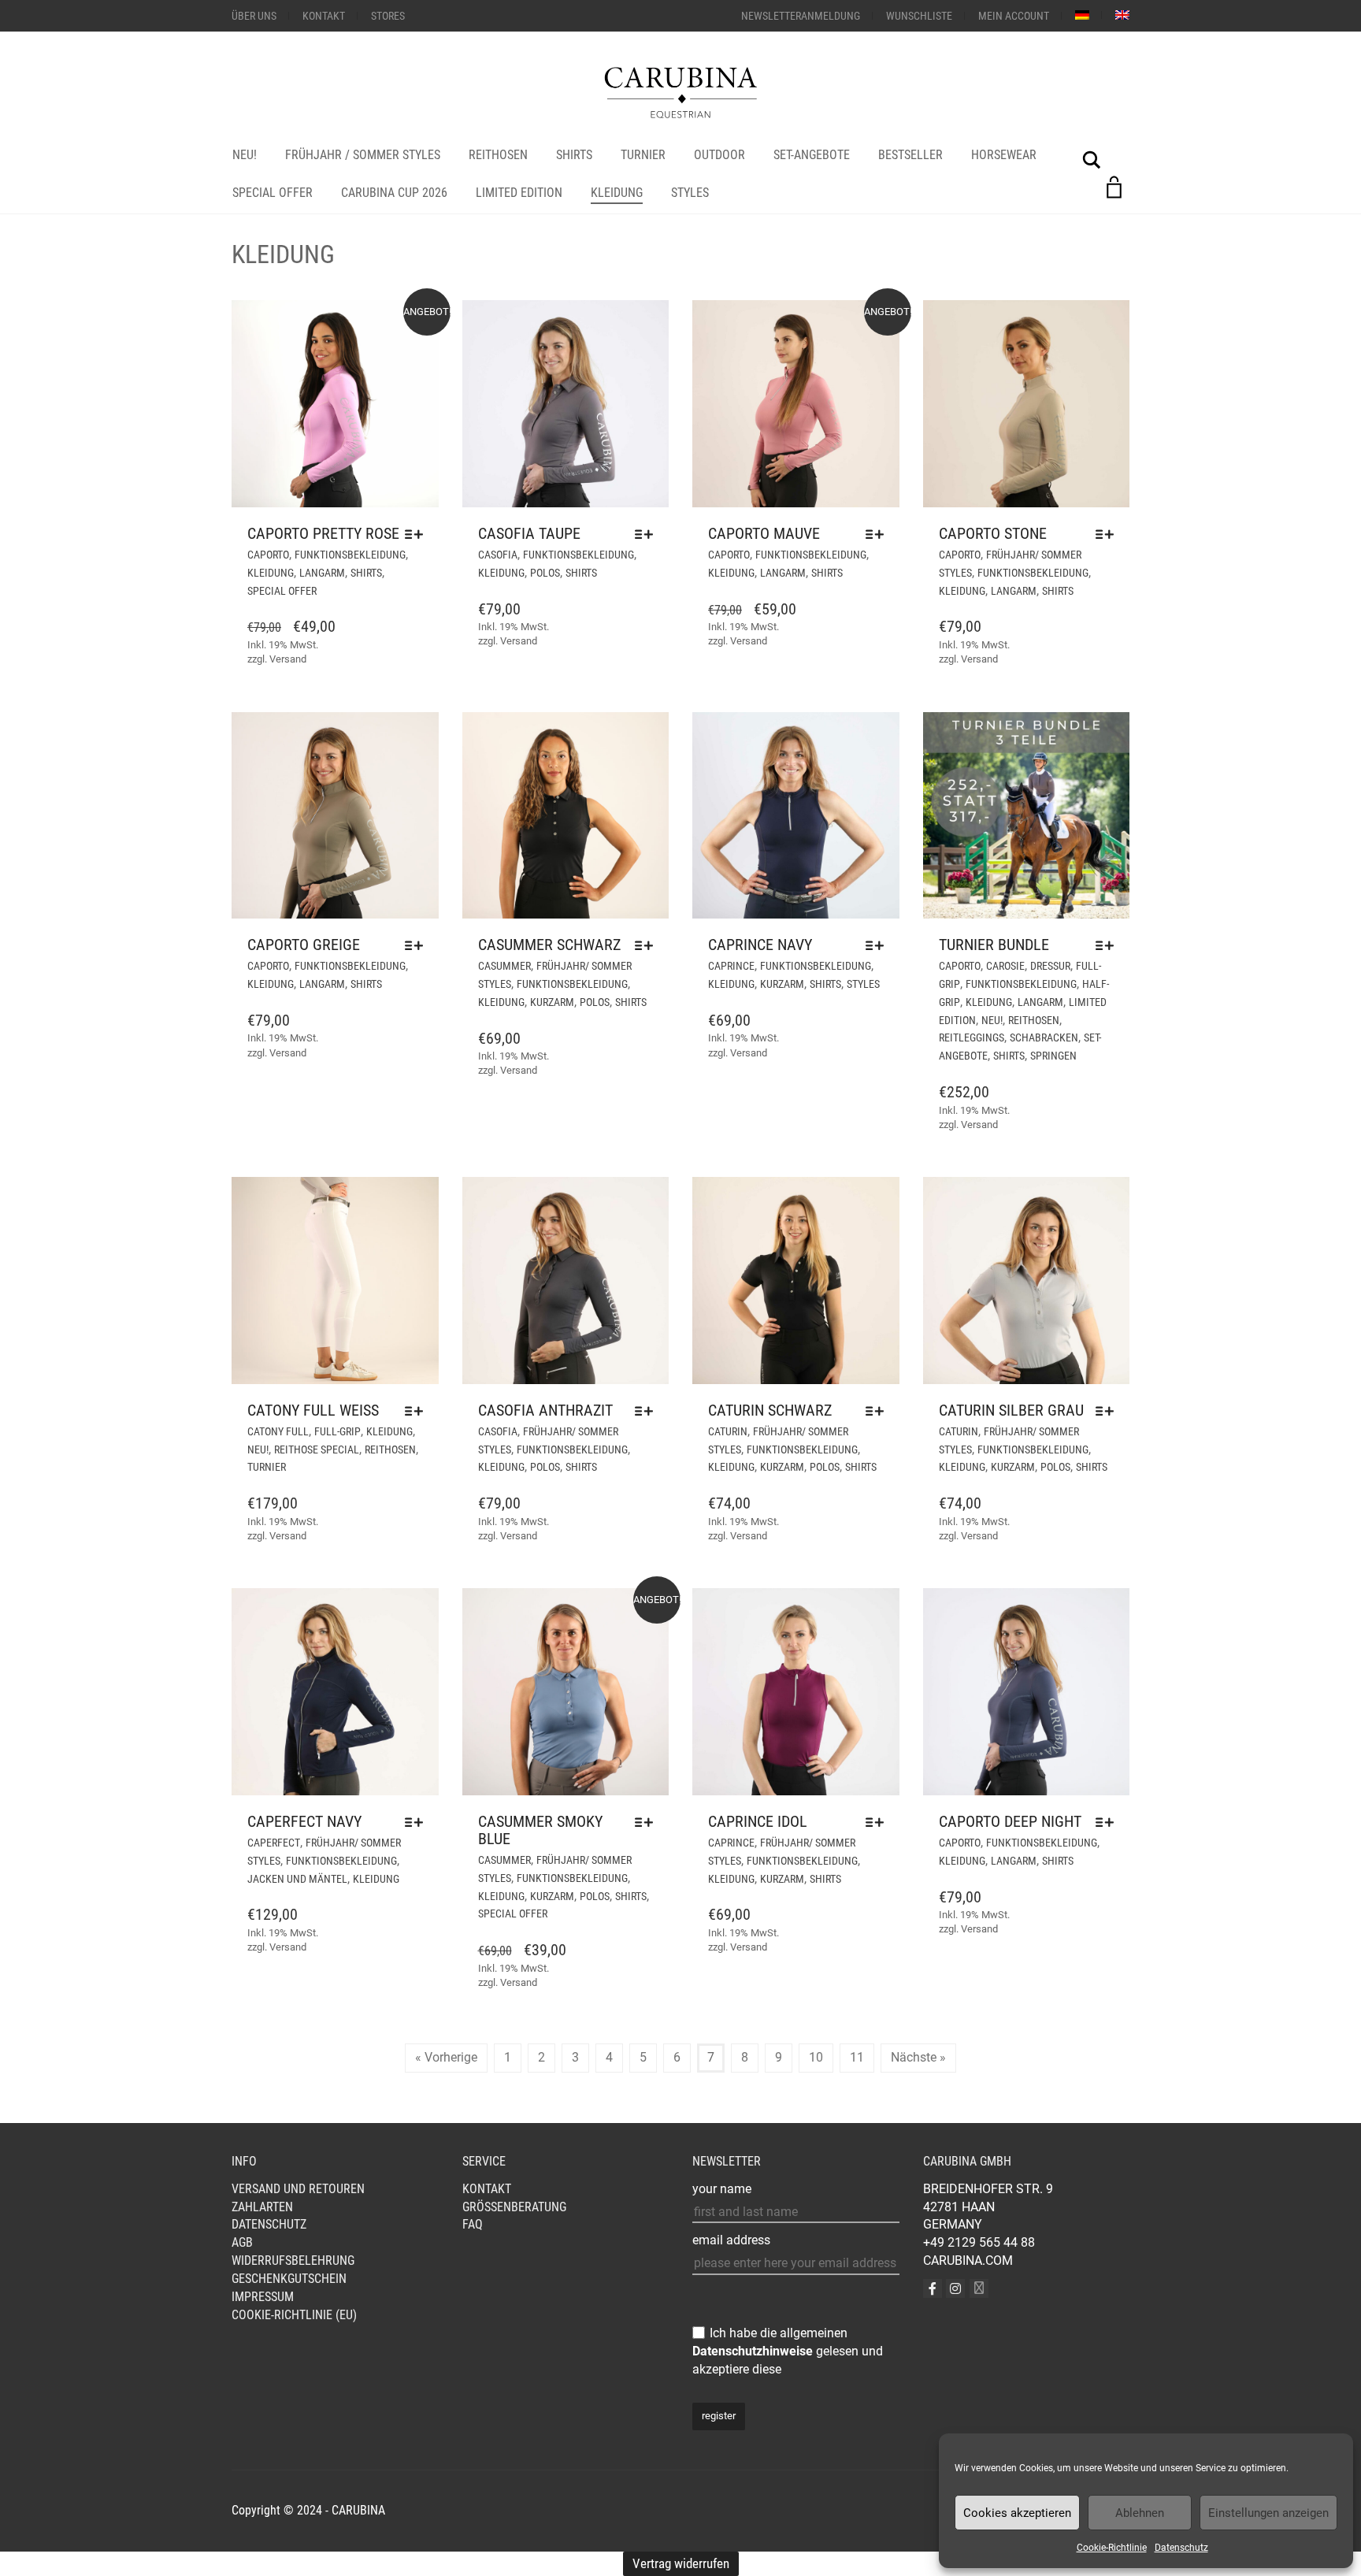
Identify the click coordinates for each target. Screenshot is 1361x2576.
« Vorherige (446, 2057)
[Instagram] (955, 2288)
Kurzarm (552, 1002)
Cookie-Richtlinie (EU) (294, 2315)
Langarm (322, 573)
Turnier (643, 155)
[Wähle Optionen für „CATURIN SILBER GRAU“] (1109, 1411)
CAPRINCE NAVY (760, 945)
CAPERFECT (274, 1843)
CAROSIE (1005, 966)
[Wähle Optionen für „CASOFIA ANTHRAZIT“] (648, 1411)
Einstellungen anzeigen (1268, 2513)
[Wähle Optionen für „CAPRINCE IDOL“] (879, 1822)
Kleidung (617, 193)
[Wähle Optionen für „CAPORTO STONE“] (1109, 534)
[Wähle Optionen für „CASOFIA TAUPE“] (648, 534)
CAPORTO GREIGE (304, 945)
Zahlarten (262, 2207)
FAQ (473, 2224)
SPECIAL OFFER (273, 193)
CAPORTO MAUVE (764, 533)
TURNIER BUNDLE (994, 945)
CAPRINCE (731, 966)
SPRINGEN (1053, 1056)
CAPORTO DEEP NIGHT (1010, 1821)
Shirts (574, 155)
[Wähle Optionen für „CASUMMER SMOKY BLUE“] (648, 1822)
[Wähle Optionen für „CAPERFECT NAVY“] (418, 1822)
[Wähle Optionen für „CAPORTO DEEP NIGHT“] (1109, 1822)
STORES (388, 16)
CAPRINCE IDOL (758, 1821)
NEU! (245, 155)
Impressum (263, 2297)
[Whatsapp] (979, 2288)
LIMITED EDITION (519, 193)
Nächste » (918, 2057)
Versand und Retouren (298, 2189)
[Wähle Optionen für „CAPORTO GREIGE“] (418, 945)
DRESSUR (1050, 966)
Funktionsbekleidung (350, 555)
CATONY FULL (278, 1431)
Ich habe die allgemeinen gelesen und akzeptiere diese (788, 2351)
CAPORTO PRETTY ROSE (323, 533)
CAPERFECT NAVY (304, 1821)
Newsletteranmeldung (801, 16)
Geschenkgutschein (289, 2279)
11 (857, 2057)
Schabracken (1044, 1037)
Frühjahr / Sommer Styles (363, 155)
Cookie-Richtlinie (1112, 2548)
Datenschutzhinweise (753, 2351)
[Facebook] (933, 2288)
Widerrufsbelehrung (293, 2260)
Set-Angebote (812, 155)
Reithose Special (317, 1449)
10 (816, 2057)
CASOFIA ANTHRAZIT (545, 1410)
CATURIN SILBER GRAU (1011, 1410)
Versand (288, 659)
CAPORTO (268, 555)
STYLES (690, 193)
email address (731, 2240)
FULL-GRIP (337, 1431)
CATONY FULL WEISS (313, 1410)
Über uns (254, 16)
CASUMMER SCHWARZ (549, 945)
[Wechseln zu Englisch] (1122, 15)
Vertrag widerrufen (681, 2563)
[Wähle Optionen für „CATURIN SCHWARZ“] (879, 1411)
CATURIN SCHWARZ (770, 1410)
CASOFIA (498, 555)
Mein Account (1014, 16)
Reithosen (498, 155)
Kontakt (324, 16)
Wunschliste (919, 16)
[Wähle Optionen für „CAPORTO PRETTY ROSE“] (418, 534)
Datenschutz (1181, 2548)
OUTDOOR (719, 155)
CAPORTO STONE (993, 533)
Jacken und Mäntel (297, 1879)
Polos (545, 573)
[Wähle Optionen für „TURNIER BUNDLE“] (1109, 945)
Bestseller (910, 155)
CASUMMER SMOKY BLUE (540, 1830)
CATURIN (728, 1431)
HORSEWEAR (1004, 155)
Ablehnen (1140, 2513)
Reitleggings (972, 1037)
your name (722, 2189)
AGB (242, 2242)
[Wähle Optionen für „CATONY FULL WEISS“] (418, 1411)
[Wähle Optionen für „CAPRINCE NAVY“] (879, 945)
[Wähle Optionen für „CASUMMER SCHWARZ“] (648, 945)
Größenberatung (514, 2207)
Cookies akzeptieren (1017, 2513)
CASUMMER (504, 966)
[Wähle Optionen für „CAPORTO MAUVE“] (879, 534)
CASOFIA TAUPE (529, 533)
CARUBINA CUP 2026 (394, 193)
